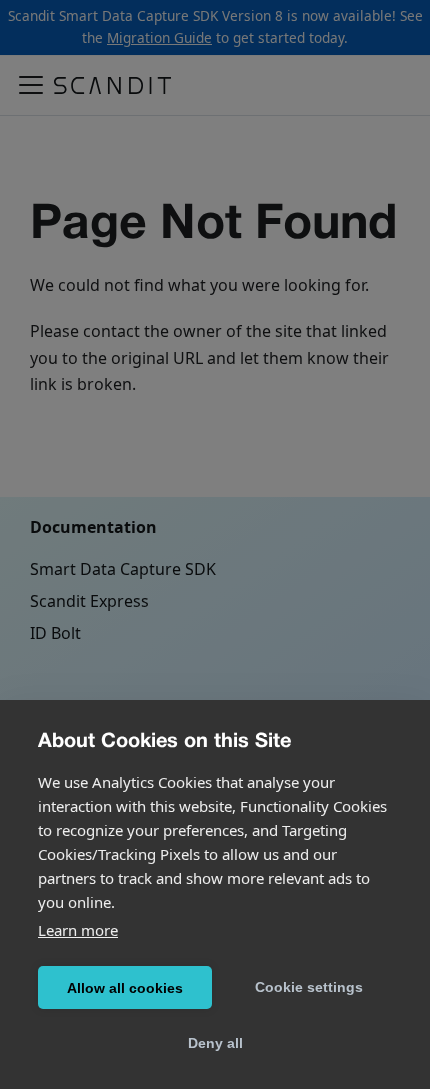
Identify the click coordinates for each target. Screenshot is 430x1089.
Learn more (78, 930)
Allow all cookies (125, 988)
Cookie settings (309, 987)
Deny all (215, 1043)
